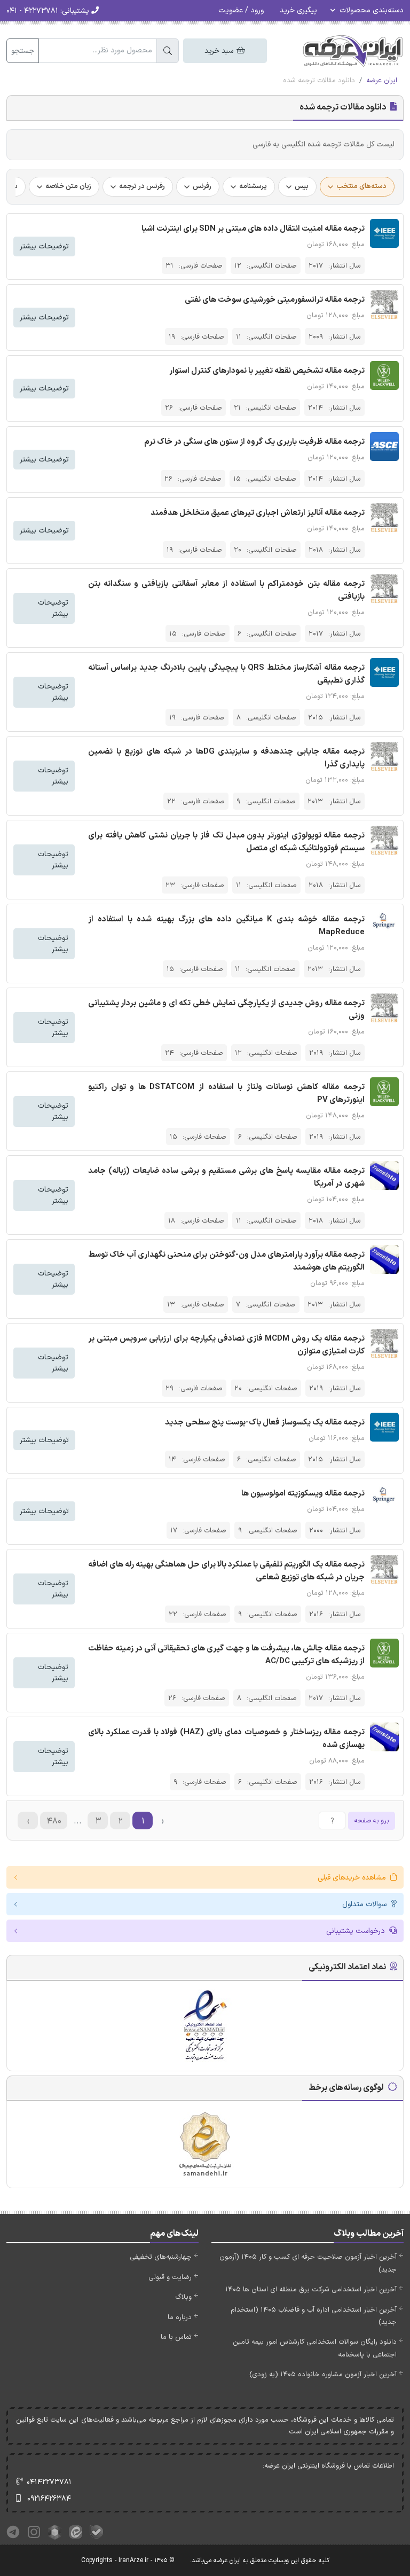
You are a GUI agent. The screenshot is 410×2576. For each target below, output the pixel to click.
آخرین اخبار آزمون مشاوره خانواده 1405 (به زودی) (323, 2375)
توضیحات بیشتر (44, 246)
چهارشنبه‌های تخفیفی (161, 2257)
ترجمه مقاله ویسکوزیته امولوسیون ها (303, 1494)
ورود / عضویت (241, 10)
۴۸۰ (54, 1821)
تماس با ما (176, 2337)
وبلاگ (183, 2297)
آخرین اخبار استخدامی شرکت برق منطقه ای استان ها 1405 (311, 2290)
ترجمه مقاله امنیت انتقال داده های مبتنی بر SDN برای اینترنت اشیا (253, 229)
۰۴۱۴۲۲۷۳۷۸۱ (49, 2482)
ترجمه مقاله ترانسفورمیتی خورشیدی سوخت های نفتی (275, 300)
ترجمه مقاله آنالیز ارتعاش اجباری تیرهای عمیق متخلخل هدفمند (258, 513)
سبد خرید (220, 51)
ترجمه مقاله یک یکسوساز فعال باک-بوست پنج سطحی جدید (265, 1423)
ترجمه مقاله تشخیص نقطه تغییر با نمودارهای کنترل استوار (267, 371)
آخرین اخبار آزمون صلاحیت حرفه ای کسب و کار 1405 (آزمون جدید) (308, 2263)
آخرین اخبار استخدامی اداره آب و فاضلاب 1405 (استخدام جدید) (314, 2316)
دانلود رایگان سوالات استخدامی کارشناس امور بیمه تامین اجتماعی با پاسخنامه (315, 2348)
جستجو (23, 51)
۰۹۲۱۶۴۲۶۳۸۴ (49, 2499)
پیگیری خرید (298, 10)
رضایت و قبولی (170, 2277)
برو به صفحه (372, 1821)
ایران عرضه (382, 81)
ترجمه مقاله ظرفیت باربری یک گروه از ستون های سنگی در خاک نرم (254, 442)
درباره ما (180, 2317)
